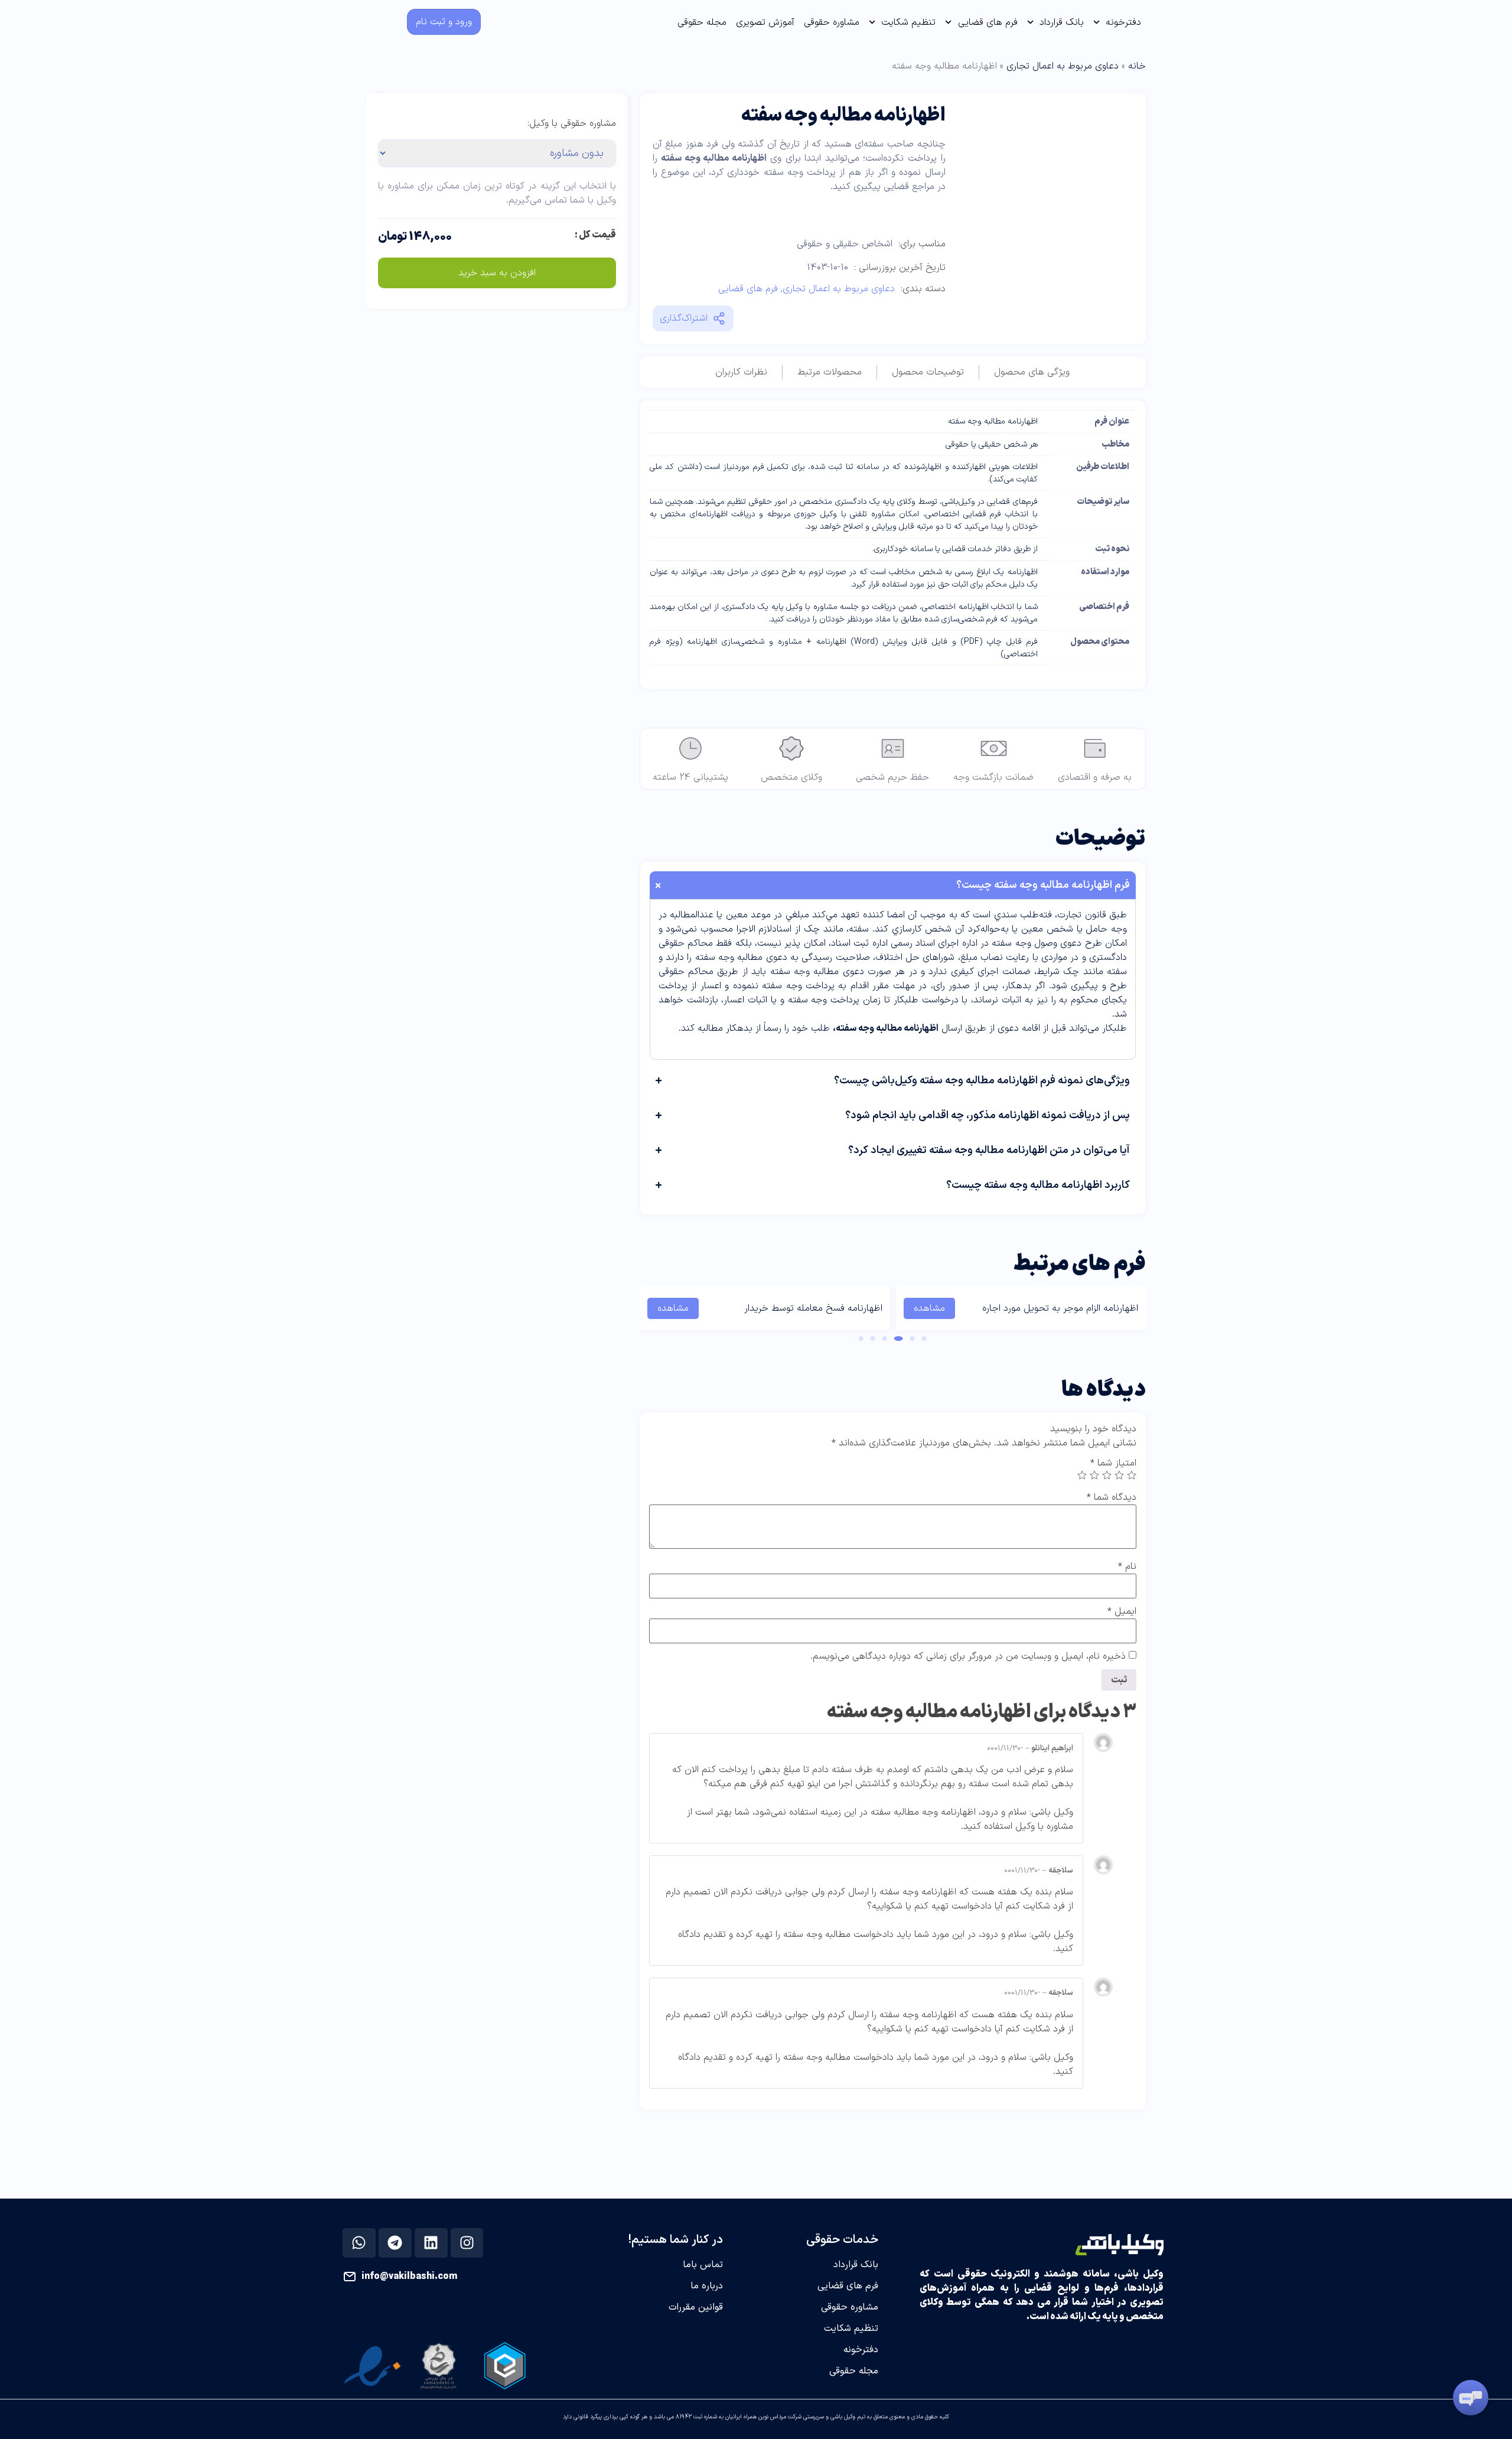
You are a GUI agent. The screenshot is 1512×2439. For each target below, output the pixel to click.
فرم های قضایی (988, 22)
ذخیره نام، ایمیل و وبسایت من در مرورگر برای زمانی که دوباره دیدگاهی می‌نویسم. (968, 1656)
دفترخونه (1123, 22)
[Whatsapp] (359, 2243)
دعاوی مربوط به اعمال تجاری (1063, 66)
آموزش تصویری (765, 22)
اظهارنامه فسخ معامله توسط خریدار (813, 1308)
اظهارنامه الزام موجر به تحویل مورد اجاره (1060, 1308)
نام (1127, 1567)
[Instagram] (467, 2243)
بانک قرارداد (1062, 22)
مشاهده (929, 1308)
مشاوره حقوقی (832, 22)
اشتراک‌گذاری (684, 318)
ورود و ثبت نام (444, 22)
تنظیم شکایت (908, 22)
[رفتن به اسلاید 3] (899, 1339)
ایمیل (1122, 1611)
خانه (1137, 66)
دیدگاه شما (1112, 1497)
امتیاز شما (1113, 1463)
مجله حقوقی (702, 22)
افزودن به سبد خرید (497, 273)
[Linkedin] (431, 2243)
